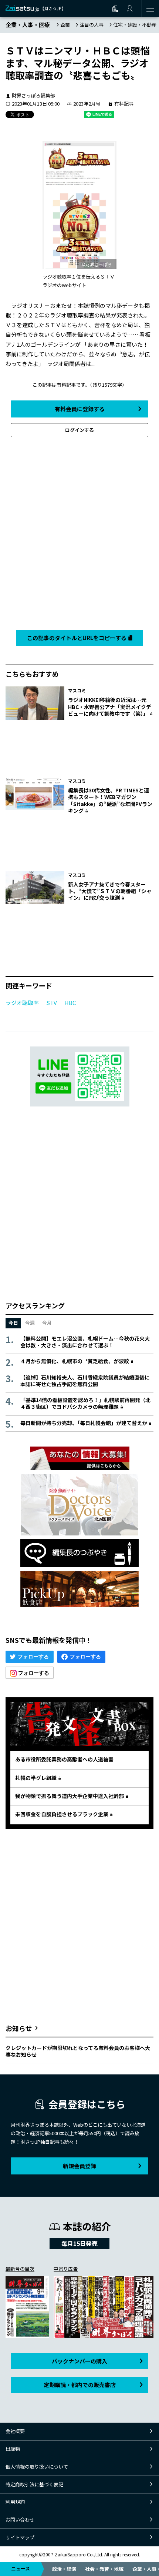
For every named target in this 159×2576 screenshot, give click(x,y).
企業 (65, 25)
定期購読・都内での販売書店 (80, 2385)
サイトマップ (20, 2537)
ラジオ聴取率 (22, 1003)
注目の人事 (92, 25)
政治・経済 (64, 2569)
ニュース (21, 2568)
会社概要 (15, 2431)
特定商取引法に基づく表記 (34, 2484)
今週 (30, 1323)
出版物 (13, 2449)
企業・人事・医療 (28, 25)
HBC (70, 1003)
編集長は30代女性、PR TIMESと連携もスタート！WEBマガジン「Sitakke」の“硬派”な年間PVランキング (110, 800)
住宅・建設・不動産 (135, 25)
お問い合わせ (20, 2520)
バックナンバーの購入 (79, 2361)
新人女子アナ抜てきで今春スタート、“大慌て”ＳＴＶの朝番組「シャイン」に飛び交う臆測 (110, 891)
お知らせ (19, 2028)
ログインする (79, 430)
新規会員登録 (79, 2166)
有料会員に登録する (80, 409)
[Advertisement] (79, 532)
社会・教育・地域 (104, 2569)
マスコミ (77, 690)
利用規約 (15, 2502)
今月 (47, 1323)
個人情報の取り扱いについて (37, 2467)
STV (52, 1003)
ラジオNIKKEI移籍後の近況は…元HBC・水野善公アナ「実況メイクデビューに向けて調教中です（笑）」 (110, 706)
